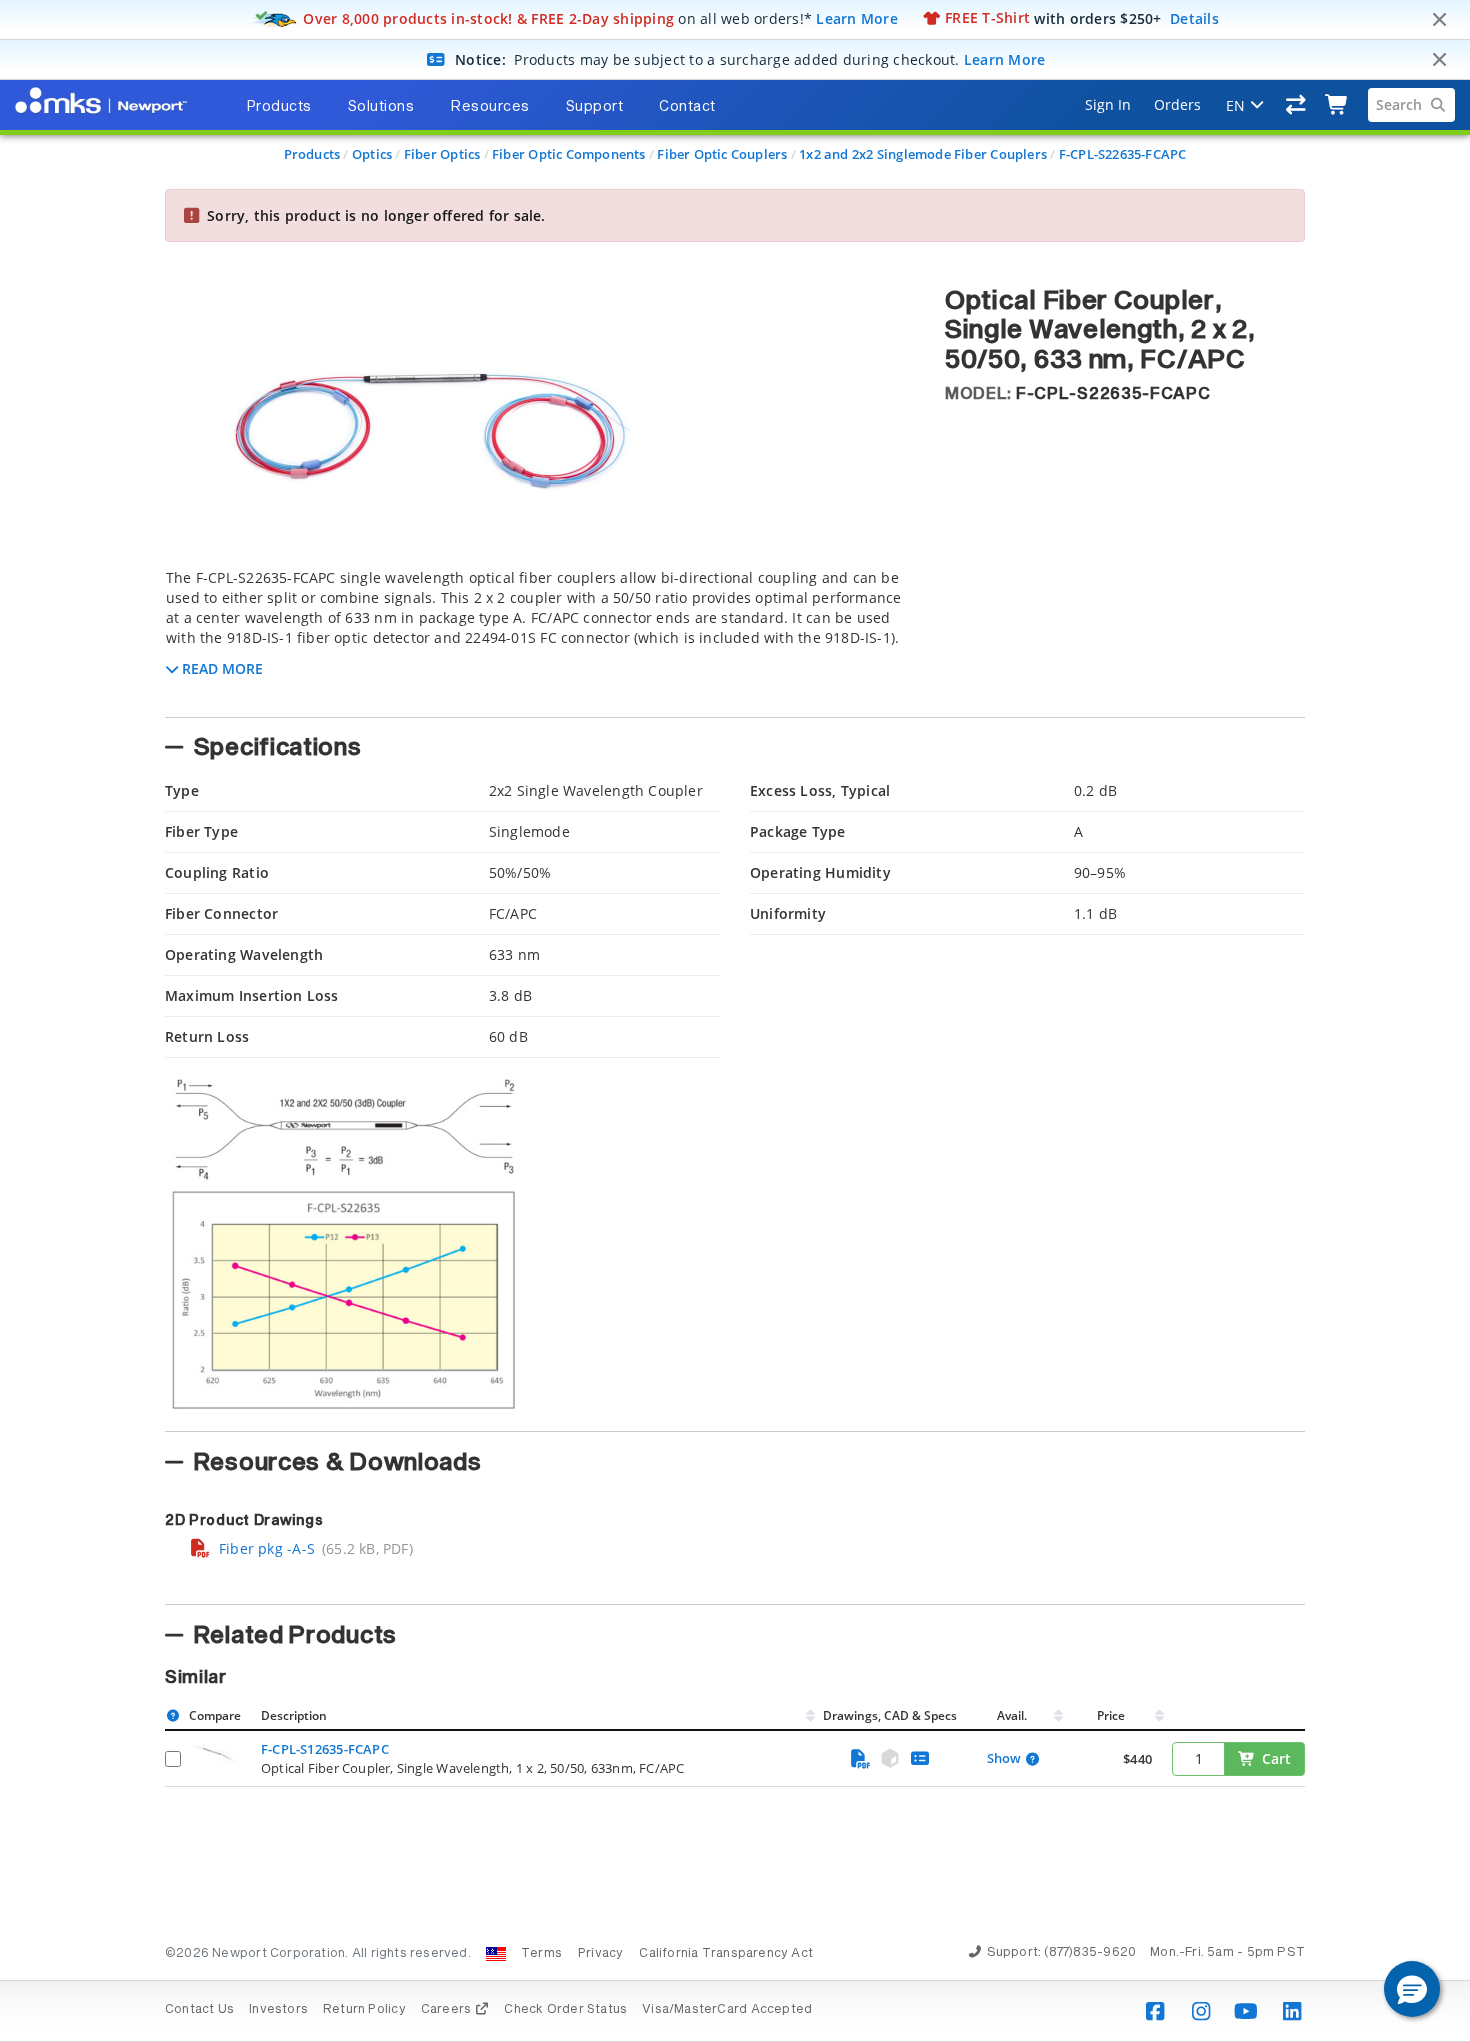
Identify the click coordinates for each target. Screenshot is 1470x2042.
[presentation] (735, 1021)
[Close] (1439, 20)
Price (1111, 1715)
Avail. (1013, 1715)
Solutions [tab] (381, 107)
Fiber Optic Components (569, 154)
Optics (372, 154)
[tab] (540, 637)
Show (1004, 1759)
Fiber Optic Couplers (722, 154)
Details (1194, 17)
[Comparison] (1296, 105)
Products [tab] (279, 107)
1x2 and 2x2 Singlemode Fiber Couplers (923, 154)
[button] (1412, 1989)
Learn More (857, 17)
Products (312, 154)
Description (294, 1715)
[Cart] (1337, 105)
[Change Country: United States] (496, 1954)
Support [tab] (595, 107)
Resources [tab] (490, 107)
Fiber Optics (442, 154)
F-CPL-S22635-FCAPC (1123, 154)
